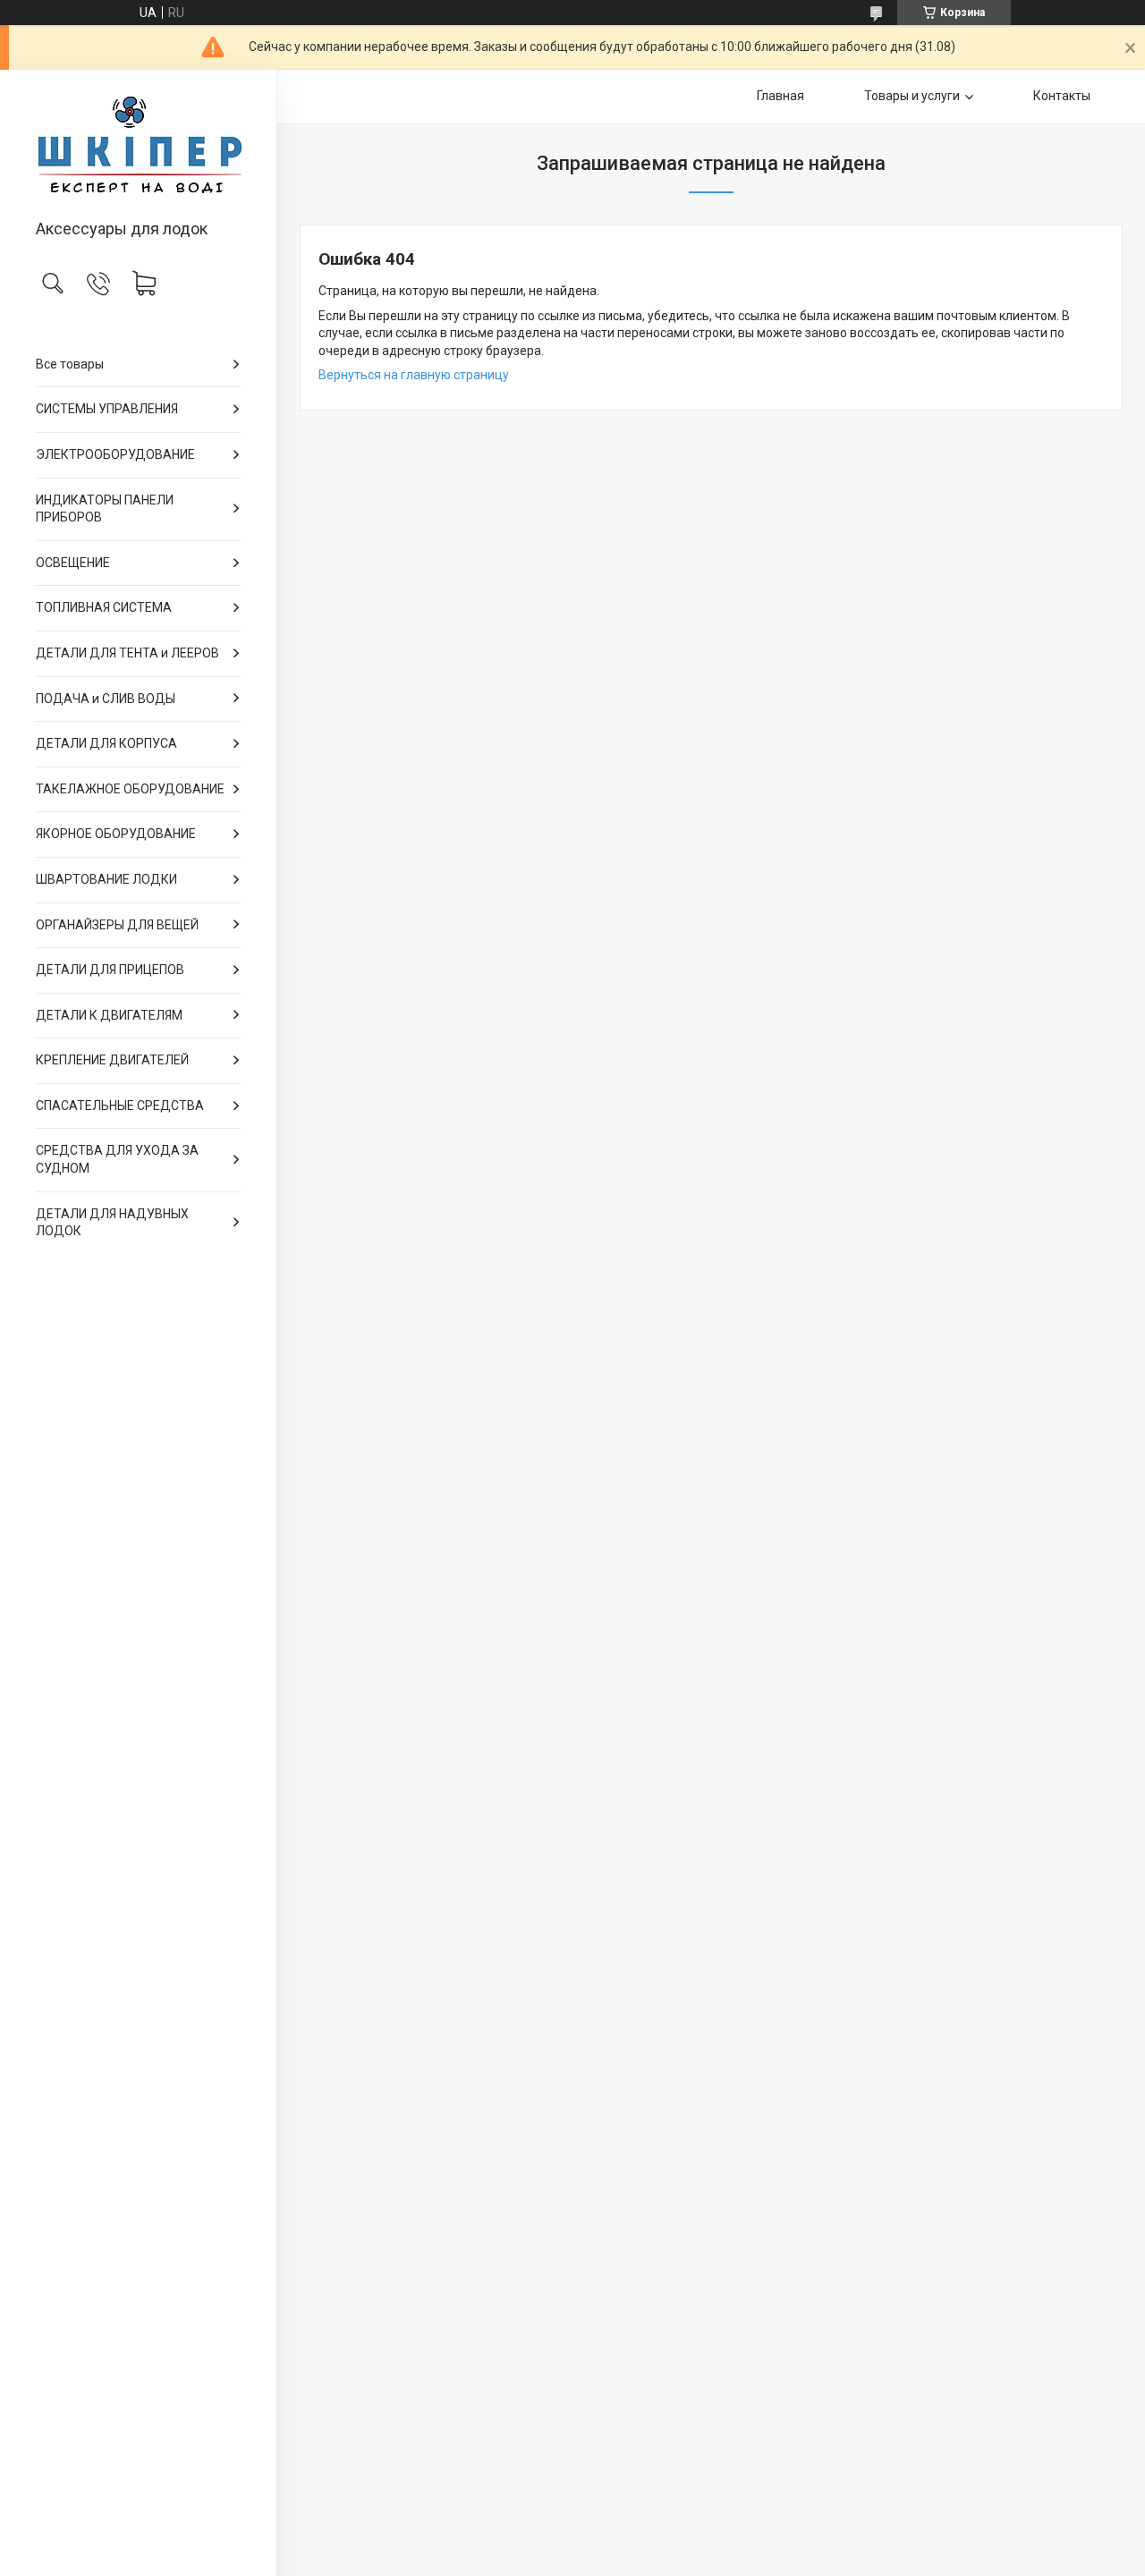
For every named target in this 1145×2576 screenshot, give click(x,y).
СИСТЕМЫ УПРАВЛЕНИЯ (107, 409)
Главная (780, 96)
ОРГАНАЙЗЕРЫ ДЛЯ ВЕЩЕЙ (117, 925)
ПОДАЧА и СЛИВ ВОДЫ (106, 699)
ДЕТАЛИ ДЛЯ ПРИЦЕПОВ (110, 970)
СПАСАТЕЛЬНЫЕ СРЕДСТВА (120, 1106)
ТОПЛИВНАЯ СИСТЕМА (104, 607)
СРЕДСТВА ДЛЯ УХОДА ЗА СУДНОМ (117, 1159)
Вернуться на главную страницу (414, 375)
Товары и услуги (912, 96)
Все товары (70, 364)
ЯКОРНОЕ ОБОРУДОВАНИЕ (116, 834)
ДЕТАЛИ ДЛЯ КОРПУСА (106, 743)
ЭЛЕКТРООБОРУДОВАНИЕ (115, 454)
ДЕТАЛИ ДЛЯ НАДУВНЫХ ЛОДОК (112, 1223)
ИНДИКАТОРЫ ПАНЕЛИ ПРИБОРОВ (105, 509)
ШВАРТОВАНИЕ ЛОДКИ (106, 879)
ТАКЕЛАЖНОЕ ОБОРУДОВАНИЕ (130, 789)
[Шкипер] (138, 146)
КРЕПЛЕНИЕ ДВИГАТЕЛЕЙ (112, 1060)
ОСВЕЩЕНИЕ (73, 563)
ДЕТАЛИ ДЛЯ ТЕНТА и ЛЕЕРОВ (127, 653)
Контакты (1062, 96)
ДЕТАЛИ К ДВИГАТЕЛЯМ (109, 1015)
